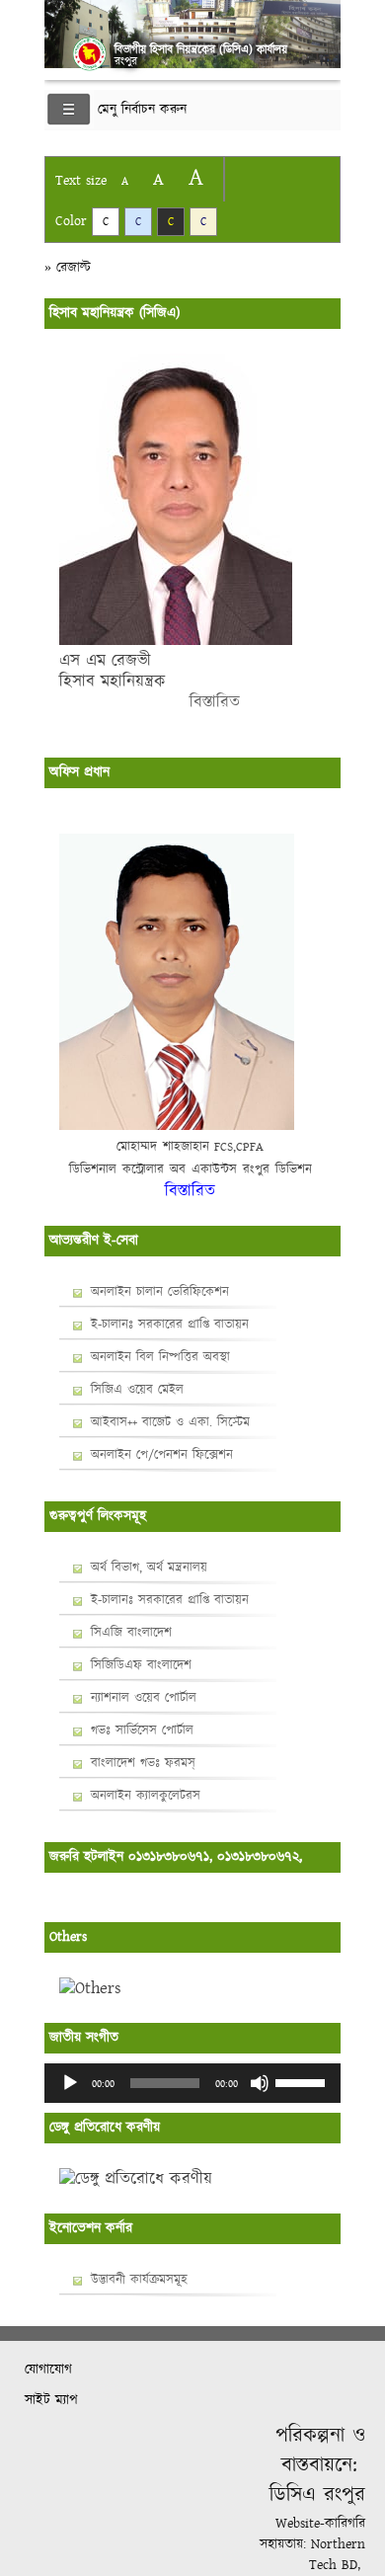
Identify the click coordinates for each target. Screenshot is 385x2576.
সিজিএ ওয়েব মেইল (137, 1390)
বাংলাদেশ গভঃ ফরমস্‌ (143, 1763)
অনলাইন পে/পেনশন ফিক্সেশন (162, 1455)
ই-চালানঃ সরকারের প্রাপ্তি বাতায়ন (170, 1325)
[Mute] (260, 2083)
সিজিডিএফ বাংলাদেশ (141, 1665)
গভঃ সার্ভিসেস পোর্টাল (142, 1731)
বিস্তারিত (150, 702)
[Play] (70, 2083)
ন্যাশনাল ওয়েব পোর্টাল (144, 1698)
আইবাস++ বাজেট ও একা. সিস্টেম (170, 1422)
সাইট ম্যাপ (51, 2400)
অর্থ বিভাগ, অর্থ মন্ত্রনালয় (149, 1568)
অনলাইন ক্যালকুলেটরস (146, 1796)
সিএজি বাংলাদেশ (131, 1633)
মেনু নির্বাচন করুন (142, 110)
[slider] (303, 2081)
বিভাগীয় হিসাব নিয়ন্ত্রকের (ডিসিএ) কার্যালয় (201, 50)
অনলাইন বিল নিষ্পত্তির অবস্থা (160, 1357)
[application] (192, 2083)
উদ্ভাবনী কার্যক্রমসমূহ (139, 2280)
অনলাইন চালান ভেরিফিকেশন (160, 1292)
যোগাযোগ (48, 2370)
